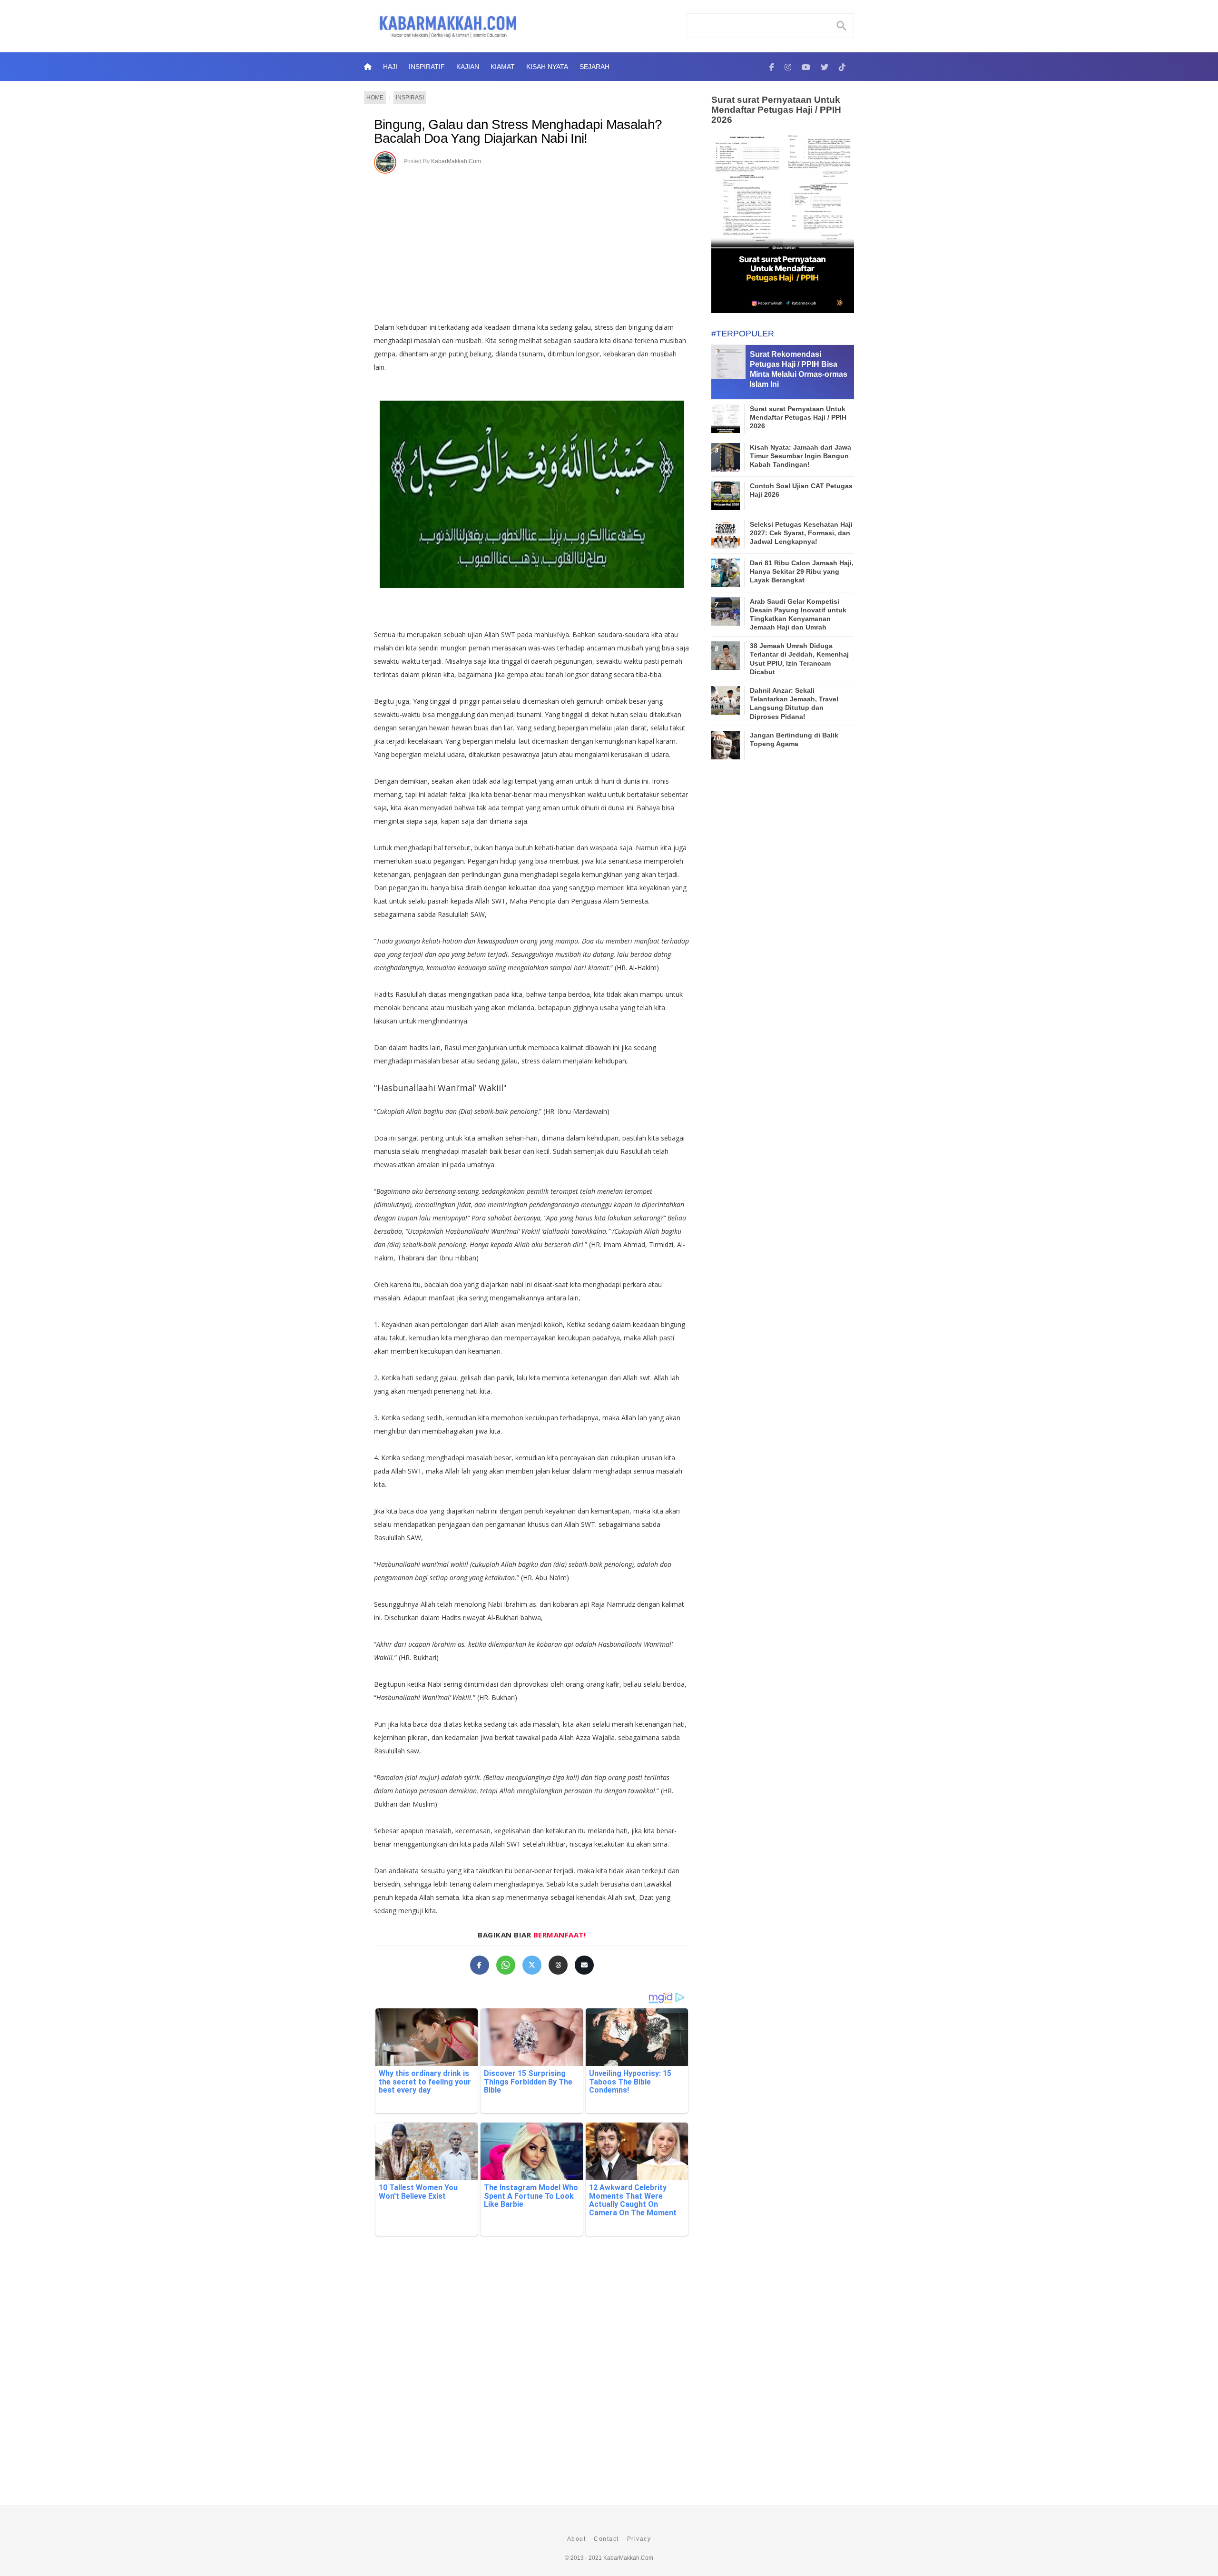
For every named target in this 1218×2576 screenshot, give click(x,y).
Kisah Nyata (547, 67)
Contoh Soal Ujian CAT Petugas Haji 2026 (801, 490)
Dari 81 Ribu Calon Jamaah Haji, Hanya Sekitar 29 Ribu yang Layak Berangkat (802, 571)
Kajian (468, 67)
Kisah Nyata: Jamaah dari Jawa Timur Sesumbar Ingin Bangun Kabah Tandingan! (801, 456)
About (577, 2539)
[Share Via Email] (584, 1965)
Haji (390, 67)
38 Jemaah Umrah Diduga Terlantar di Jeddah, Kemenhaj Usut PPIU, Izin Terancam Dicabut (799, 659)
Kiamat (503, 67)
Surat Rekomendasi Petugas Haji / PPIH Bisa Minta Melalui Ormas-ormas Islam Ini (798, 369)
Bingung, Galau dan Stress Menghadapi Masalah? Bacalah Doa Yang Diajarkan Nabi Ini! (518, 132)
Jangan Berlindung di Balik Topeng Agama (794, 739)
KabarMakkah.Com (456, 161)
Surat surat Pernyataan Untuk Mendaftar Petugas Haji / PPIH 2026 (776, 110)
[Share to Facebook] (480, 1965)
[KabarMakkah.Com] (772, 67)
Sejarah (594, 67)
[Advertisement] (542, 245)
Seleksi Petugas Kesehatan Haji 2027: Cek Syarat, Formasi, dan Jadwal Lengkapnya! (801, 533)
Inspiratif (427, 67)
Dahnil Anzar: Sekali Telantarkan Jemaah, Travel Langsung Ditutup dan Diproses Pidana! (794, 703)
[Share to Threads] (558, 1965)
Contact (606, 2539)
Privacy (639, 2539)
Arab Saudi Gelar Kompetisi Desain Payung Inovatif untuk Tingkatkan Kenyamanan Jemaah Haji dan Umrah (798, 615)
